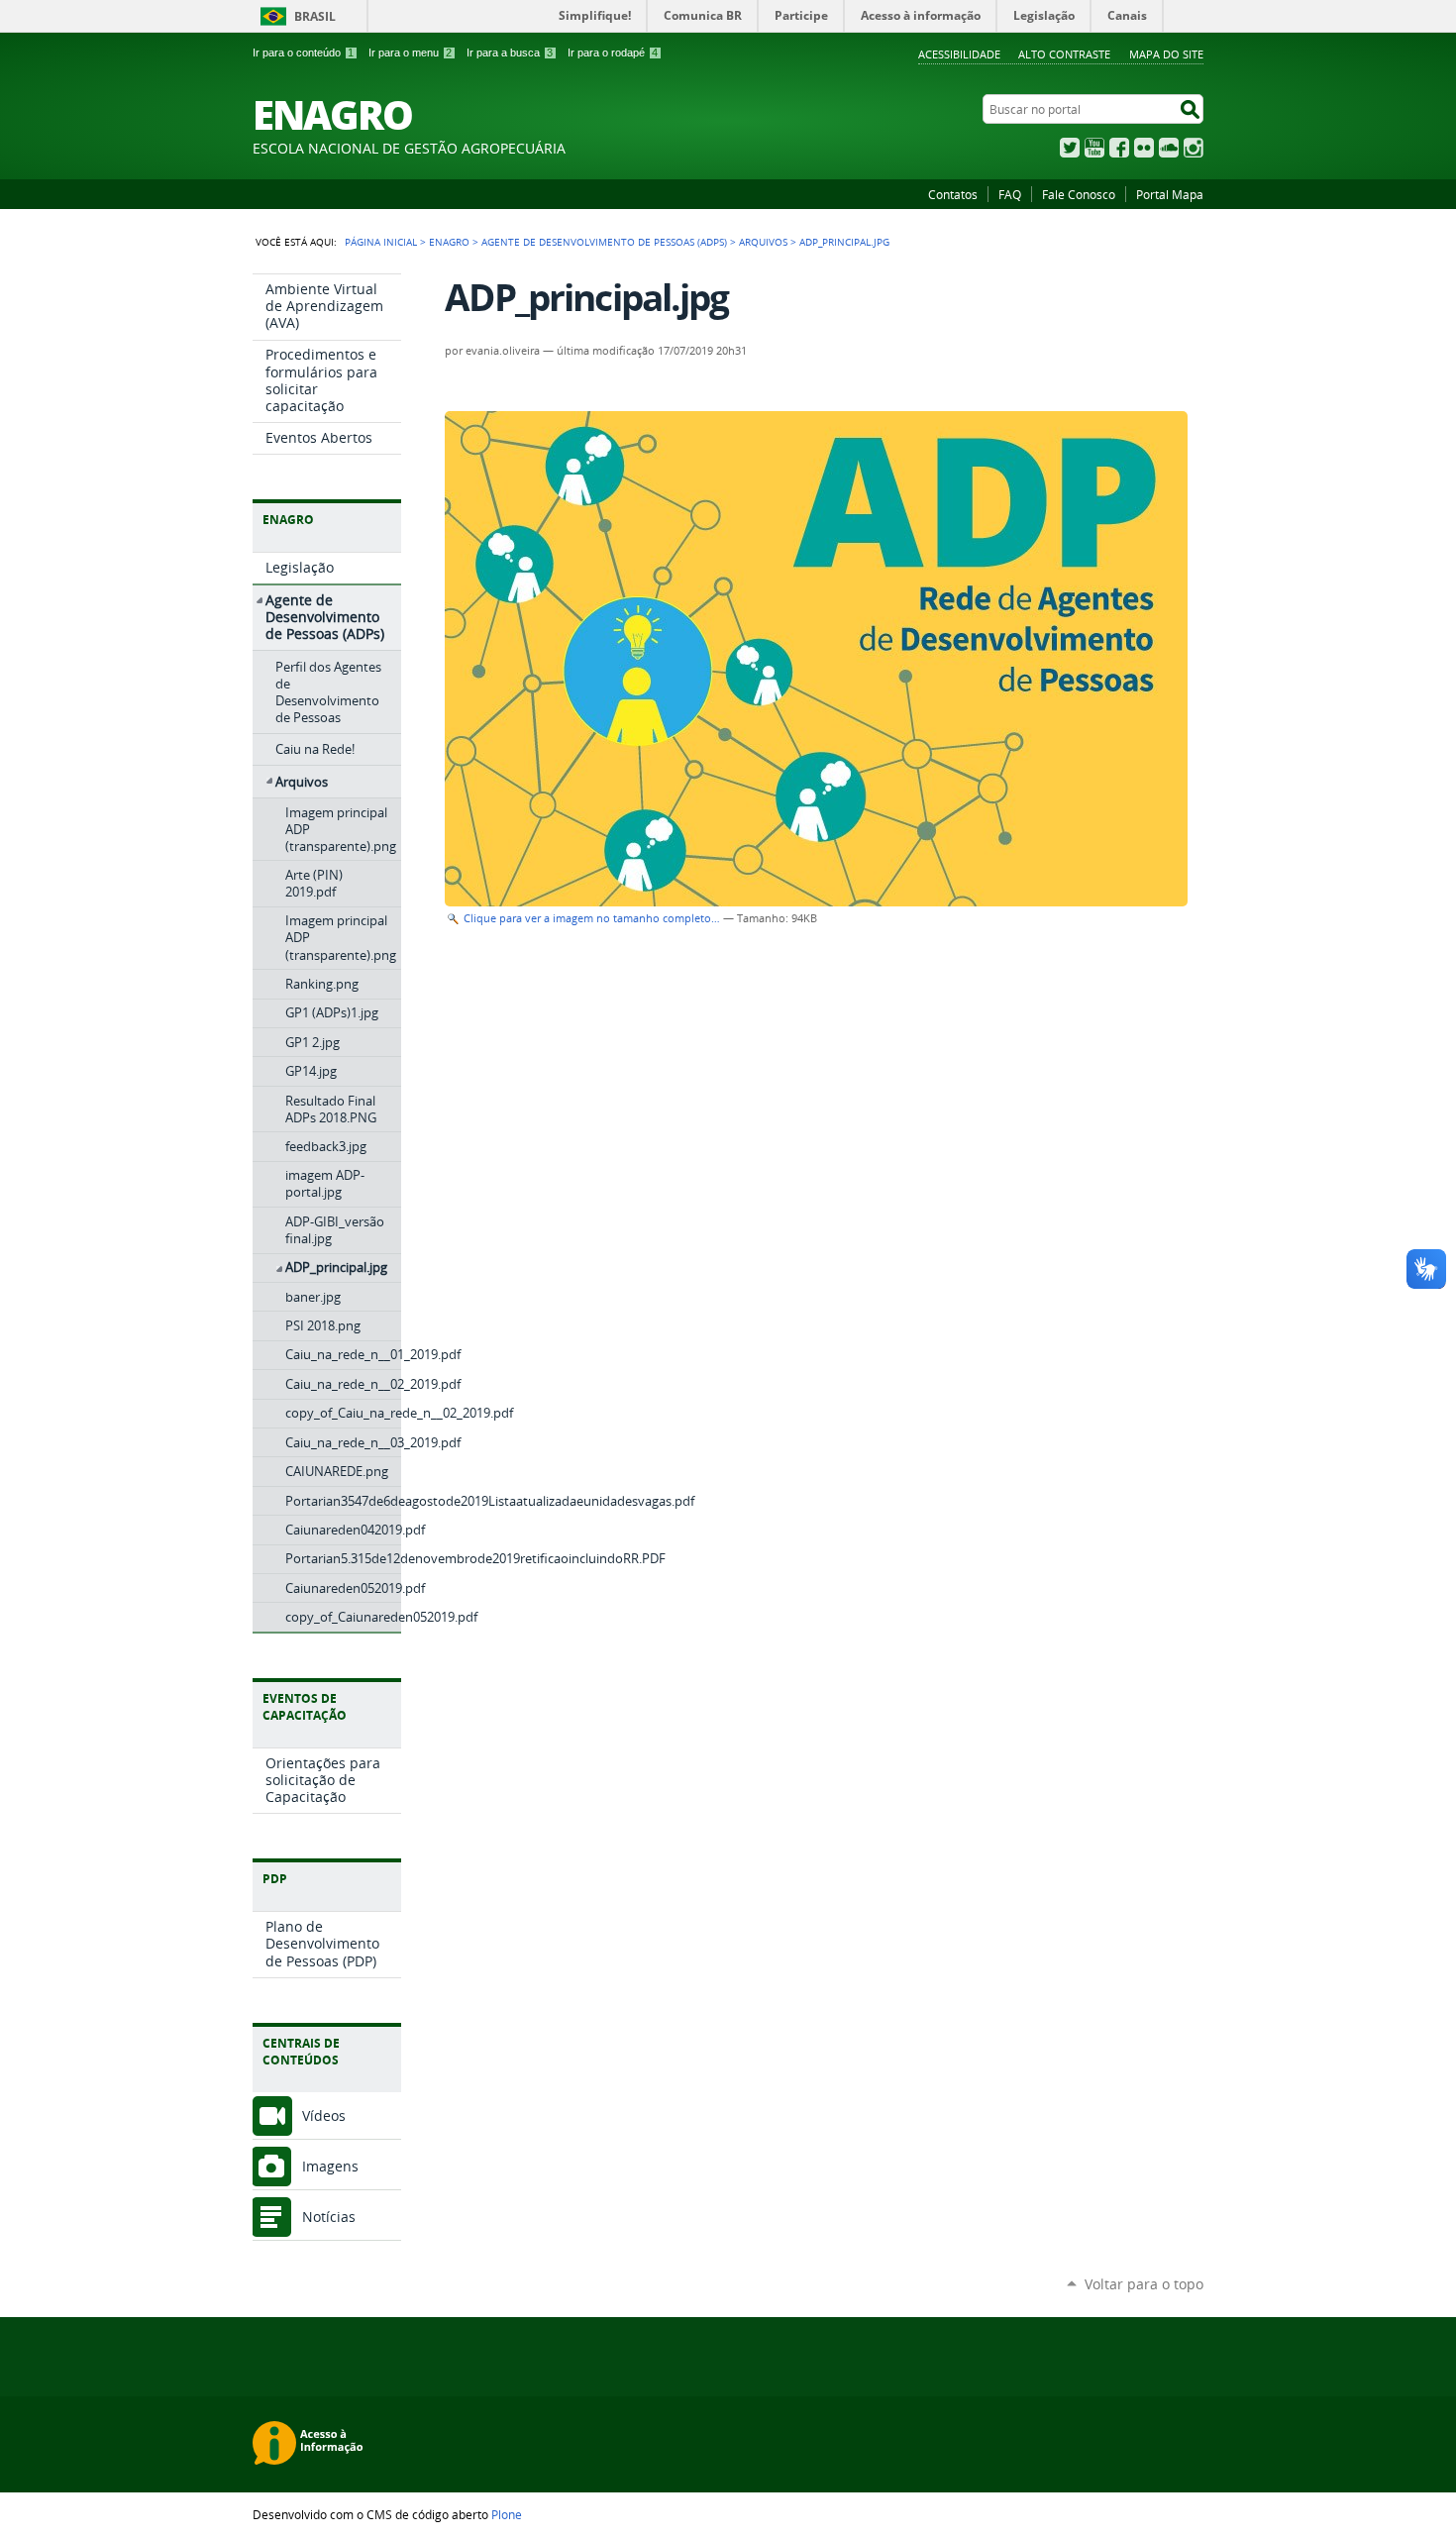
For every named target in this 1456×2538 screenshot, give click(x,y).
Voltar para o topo (1144, 2284)
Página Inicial (381, 242)
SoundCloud (1169, 148)
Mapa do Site (1166, 54)
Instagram (1194, 148)
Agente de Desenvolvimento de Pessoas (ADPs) (604, 242)
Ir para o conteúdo (303, 53)
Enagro (449, 242)
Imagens (330, 2166)
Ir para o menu (410, 53)
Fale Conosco (1079, 194)
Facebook (1119, 148)
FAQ (1010, 194)
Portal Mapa (1170, 194)
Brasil (315, 16)
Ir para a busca (510, 53)
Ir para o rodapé (613, 53)
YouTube (1094, 148)
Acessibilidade (959, 54)
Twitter (1070, 148)
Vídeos (324, 2115)
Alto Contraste (1064, 54)
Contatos (953, 194)
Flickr (1144, 148)
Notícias (329, 2217)
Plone (507, 2514)
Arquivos (763, 242)
